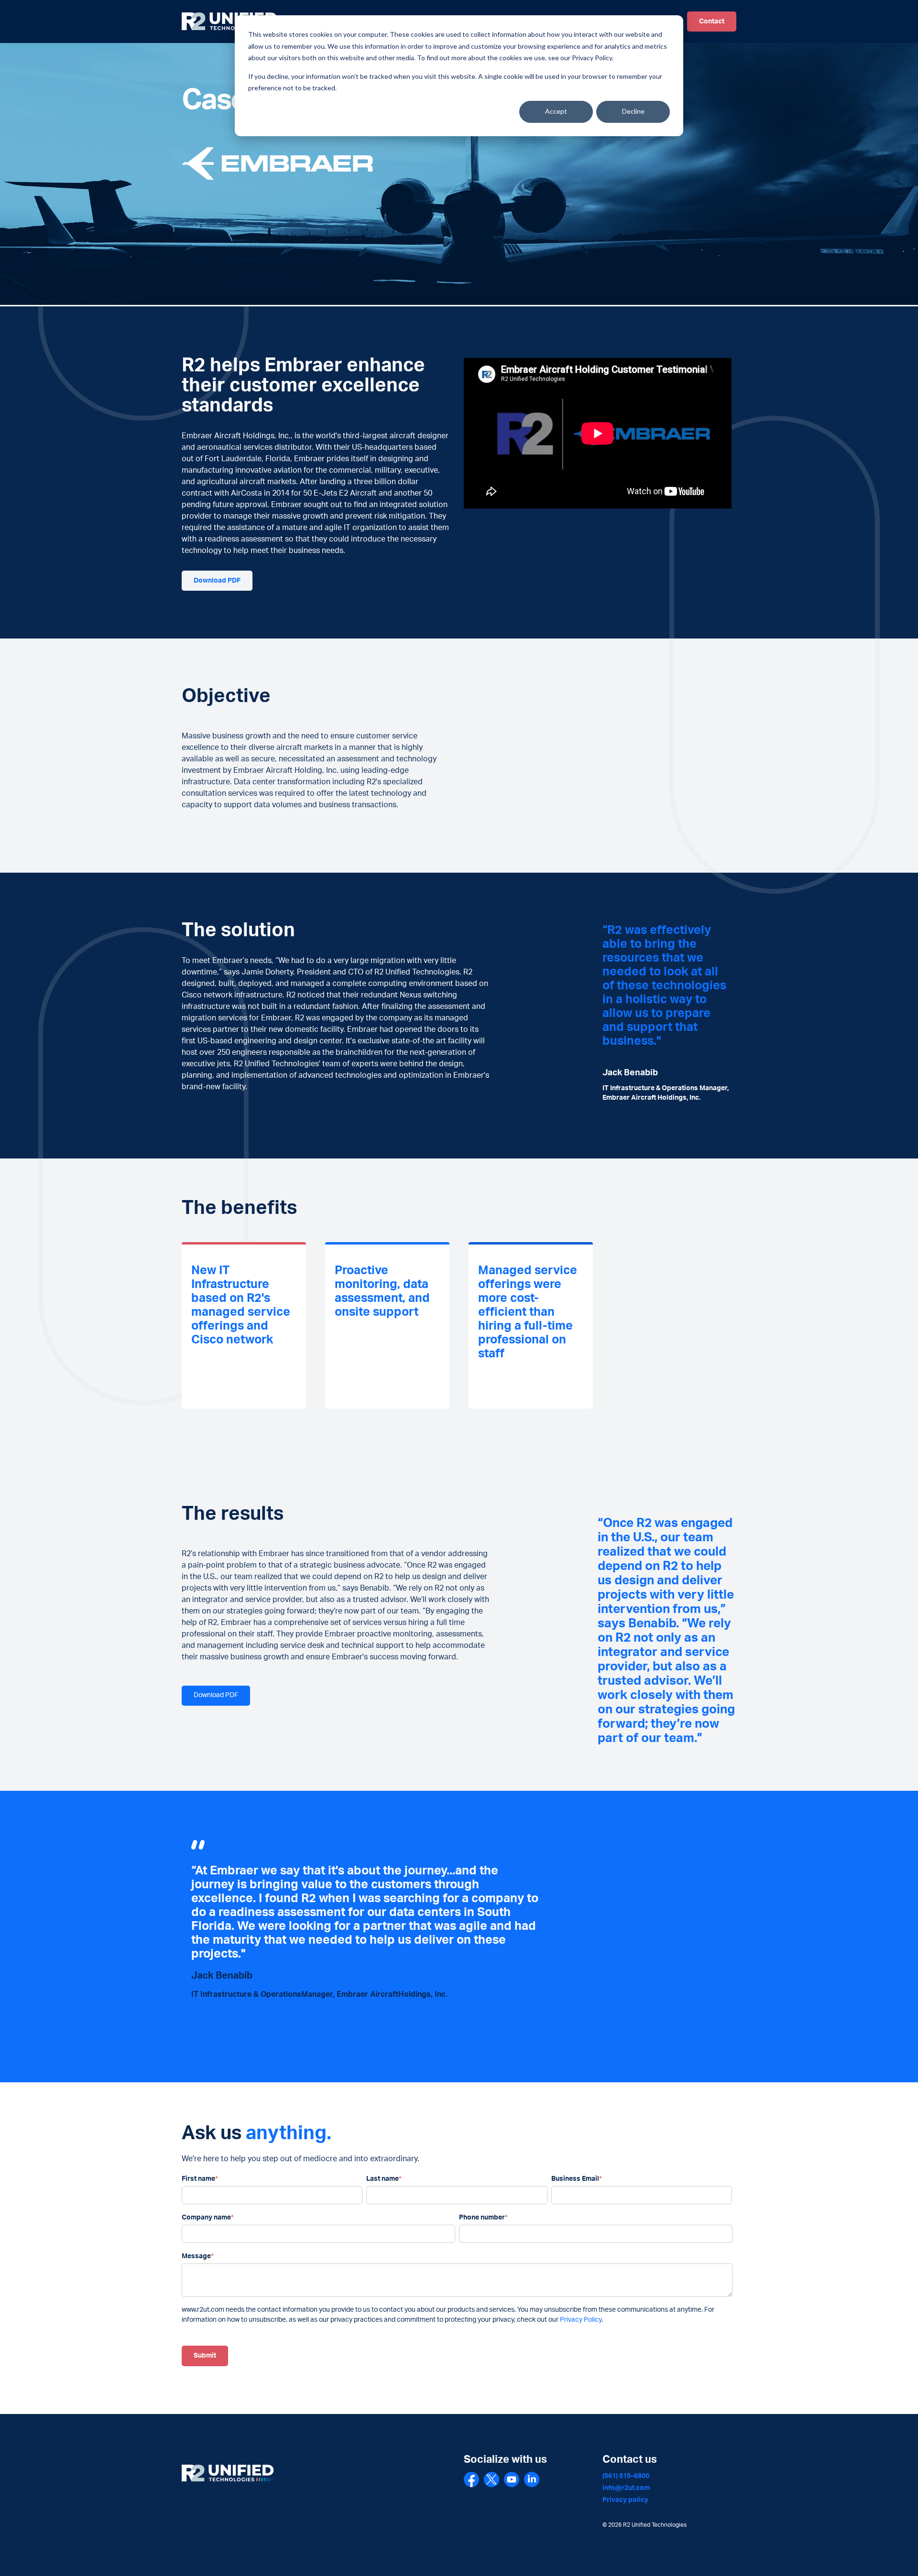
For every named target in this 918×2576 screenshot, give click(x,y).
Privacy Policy (581, 2320)
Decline (633, 111)
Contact (712, 22)
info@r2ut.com (626, 2488)
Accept (556, 111)
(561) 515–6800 (626, 2476)
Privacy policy (625, 2500)
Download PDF (217, 581)
